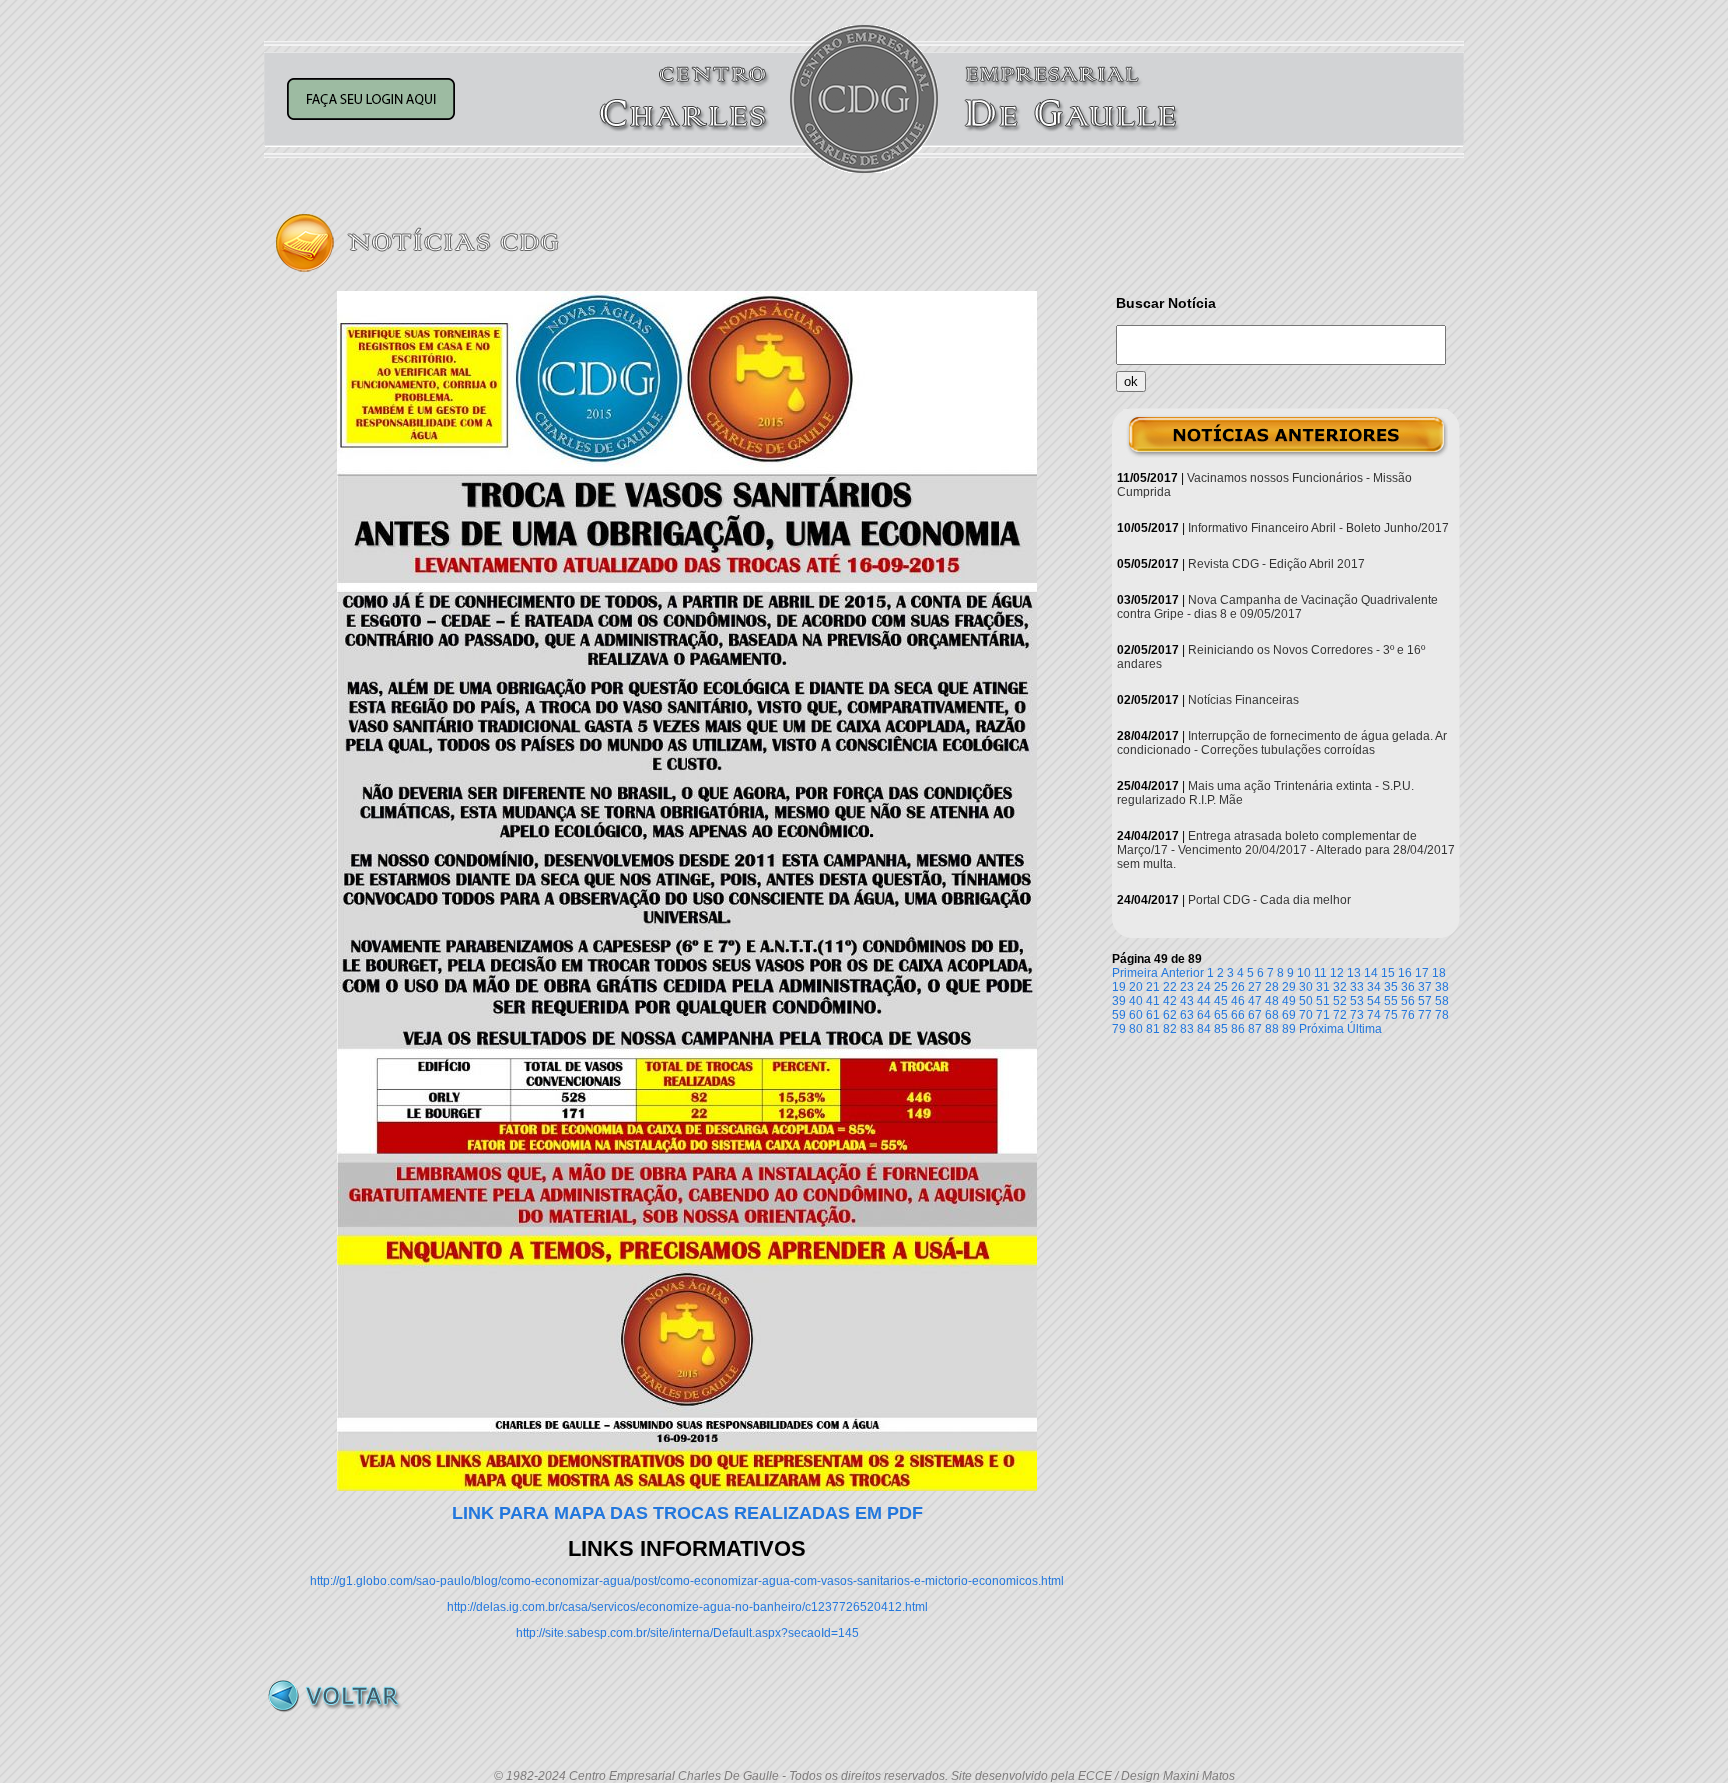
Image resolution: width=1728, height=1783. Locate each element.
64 (1204, 1015)
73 (1357, 1015)
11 (1320, 973)
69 (1289, 1015)
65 (1221, 1015)
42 (1170, 1001)
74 (1374, 1015)
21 (1153, 987)
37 (1425, 987)
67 (1255, 1015)
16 (1405, 973)
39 (1119, 1001)
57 (1425, 1001)
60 (1136, 1015)
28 (1272, 987)
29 (1289, 987)
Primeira (1135, 973)
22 (1170, 987)
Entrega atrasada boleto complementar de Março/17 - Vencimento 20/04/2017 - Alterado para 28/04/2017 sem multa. (1286, 850)
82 (1170, 1029)
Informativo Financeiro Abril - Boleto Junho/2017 (1318, 528)
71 (1323, 1015)
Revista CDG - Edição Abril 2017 (1276, 564)
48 (1272, 1001)
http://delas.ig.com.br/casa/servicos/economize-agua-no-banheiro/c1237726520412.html (687, 1607)
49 (1289, 1001)
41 (1153, 1001)
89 (1289, 1029)
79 (1119, 1029)
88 (1272, 1029)
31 (1323, 987)
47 (1255, 1001)
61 (1153, 1015)
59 (1119, 1015)
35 (1391, 987)
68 (1272, 1015)
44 (1204, 1001)
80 (1136, 1029)
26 (1238, 987)
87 (1255, 1029)
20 (1136, 987)
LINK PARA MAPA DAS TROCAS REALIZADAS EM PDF (687, 1513)
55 (1391, 1001)
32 (1340, 987)
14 (1371, 973)
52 (1340, 1001)
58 (1442, 1001)
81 (1153, 1029)
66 (1238, 1015)
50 (1306, 1001)
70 (1306, 1015)
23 (1187, 987)
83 (1187, 1029)
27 (1255, 987)
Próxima (1321, 1029)
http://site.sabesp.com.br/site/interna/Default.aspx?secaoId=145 (687, 1633)
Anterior (1182, 973)
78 (1442, 1015)
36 (1408, 987)
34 (1374, 987)
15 (1388, 973)
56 (1408, 1001)
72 (1340, 1015)
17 (1422, 973)
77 (1425, 1015)
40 (1136, 1001)
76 (1408, 1015)
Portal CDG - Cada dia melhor (1269, 900)
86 (1238, 1029)
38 (1442, 987)
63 (1187, 1015)
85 (1221, 1029)
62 (1170, 1015)
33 (1357, 987)
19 (1119, 987)
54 (1374, 1001)
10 (1304, 973)
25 (1221, 987)
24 (1204, 987)
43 (1187, 1001)
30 (1306, 987)
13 (1354, 973)
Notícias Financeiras (1243, 700)
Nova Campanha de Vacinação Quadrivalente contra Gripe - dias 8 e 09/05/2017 (1277, 607)
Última (1364, 1029)
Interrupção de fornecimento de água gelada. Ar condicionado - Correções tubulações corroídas (1282, 743)
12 (1337, 973)
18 (1439, 973)
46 (1238, 1001)
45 (1221, 1001)
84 (1204, 1029)
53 (1357, 1001)
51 (1323, 1001)
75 (1391, 1015)
